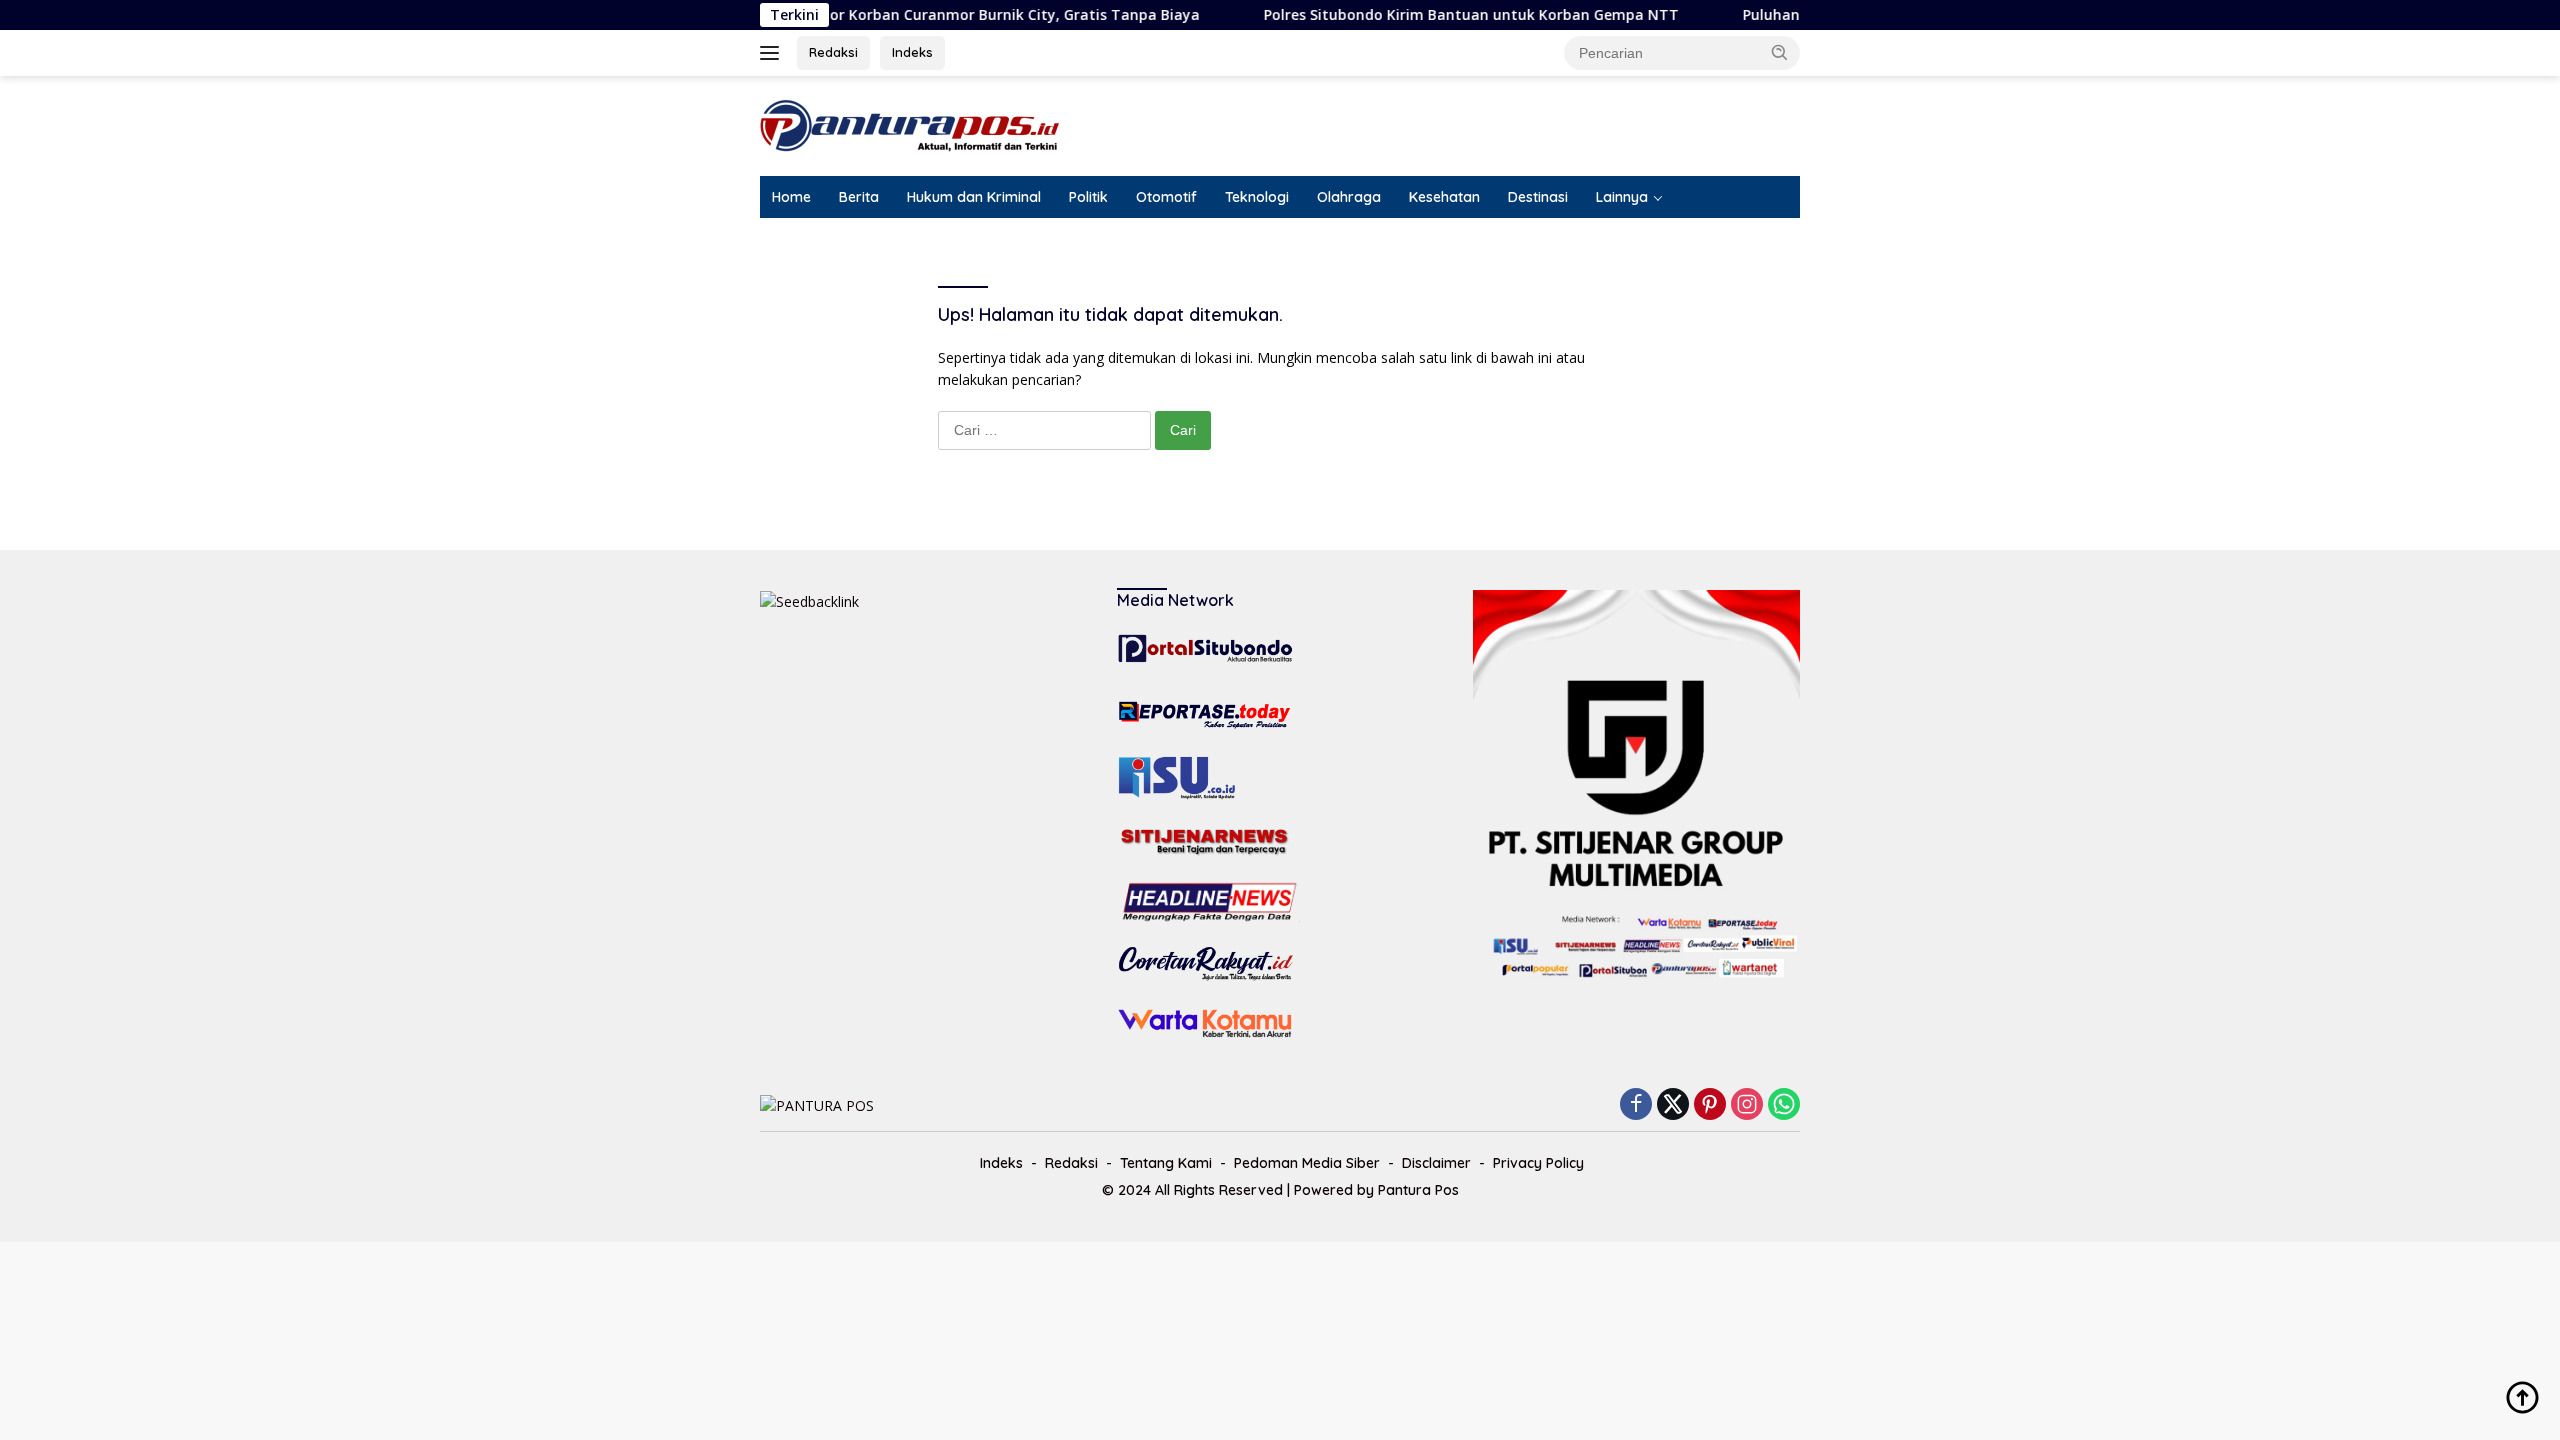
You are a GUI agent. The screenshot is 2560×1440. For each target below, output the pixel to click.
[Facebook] (1636, 1105)
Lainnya (1622, 197)
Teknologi (1257, 197)
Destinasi (1538, 197)
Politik (1088, 197)
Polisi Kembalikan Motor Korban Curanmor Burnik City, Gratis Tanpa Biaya (891, 15)
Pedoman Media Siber (1307, 1163)
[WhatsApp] (1784, 1105)
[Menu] (773, 53)
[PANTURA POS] (910, 124)
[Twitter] (1673, 1105)
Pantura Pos (1418, 1190)
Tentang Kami (1166, 1163)
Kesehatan (1444, 197)
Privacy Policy (1538, 1163)
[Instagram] (1747, 1105)
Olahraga (1349, 197)
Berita (859, 197)
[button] (1780, 52)
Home (791, 197)
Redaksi (833, 52)
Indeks (912, 52)
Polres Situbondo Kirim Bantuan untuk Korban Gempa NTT (1425, 15)
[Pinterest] (1710, 1105)
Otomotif (1166, 197)
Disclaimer (1436, 1163)
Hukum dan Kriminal (974, 197)
